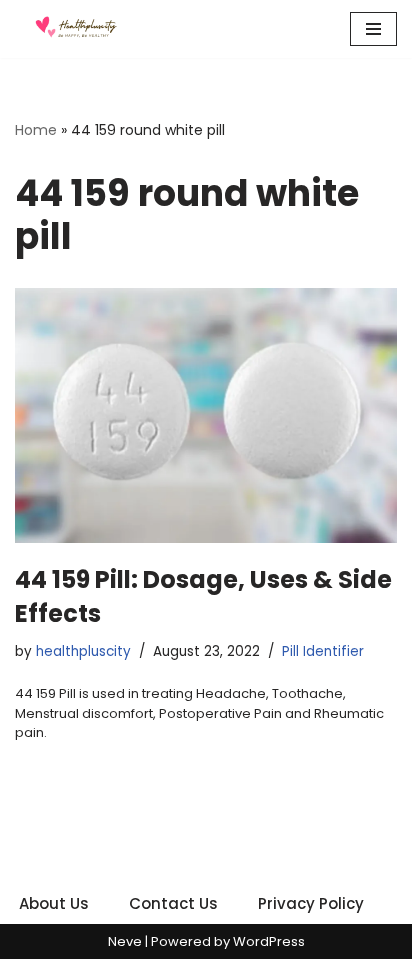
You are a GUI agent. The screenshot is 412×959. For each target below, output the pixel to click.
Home (36, 130)
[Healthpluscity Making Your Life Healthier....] (75, 29)
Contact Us (173, 903)
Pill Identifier (323, 651)
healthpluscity (83, 651)
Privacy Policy (311, 903)
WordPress (269, 941)
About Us (54, 903)
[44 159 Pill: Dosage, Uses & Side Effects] (206, 415)
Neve (125, 941)
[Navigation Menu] (373, 29)
